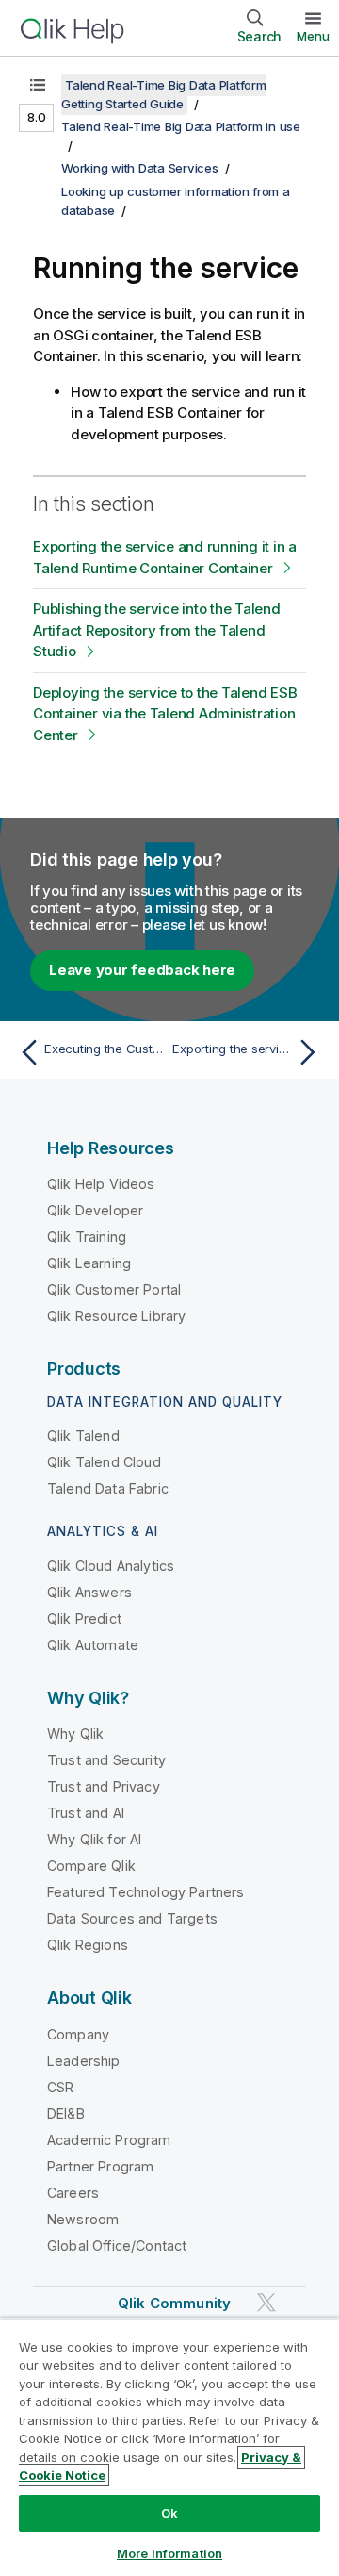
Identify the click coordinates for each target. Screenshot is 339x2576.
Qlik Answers (89, 1592)
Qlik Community (174, 2303)
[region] (169, 2447)
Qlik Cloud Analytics (111, 1566)
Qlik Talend (83, 1436)
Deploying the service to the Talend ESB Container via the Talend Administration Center (165, 714)
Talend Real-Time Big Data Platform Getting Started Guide (164, 94)
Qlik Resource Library (116, 1316)
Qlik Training (87, 1237)
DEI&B (66, 2114)
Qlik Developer (95, 1210)
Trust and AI (86, 1813)
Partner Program (100, 2166)
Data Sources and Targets (132, 1918)
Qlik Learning (89, 1263)
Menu (313, 36)
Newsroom (83, 2219)
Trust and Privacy (104, 1786)
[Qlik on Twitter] (266, 2302)
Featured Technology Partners (145, 1892)
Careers (73, 2193)
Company (78, 2034)
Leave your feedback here (142, 970)
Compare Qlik (91, 1866)
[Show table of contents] (38, 85)
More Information (169, 2553)
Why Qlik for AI (94, 1839)
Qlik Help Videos (101, 1184)
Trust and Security (106, 1760)
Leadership (84, 2061)
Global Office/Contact (117, 2246)
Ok (169, 2513)
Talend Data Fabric (108, 1488)
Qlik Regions (88, 1945)
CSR (60, 2087)
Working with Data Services (140, 168)
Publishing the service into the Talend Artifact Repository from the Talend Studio (157, 630)
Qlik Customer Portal (114, 1289)
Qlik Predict (84, 1618)
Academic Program (109, 2140)
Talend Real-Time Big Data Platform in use (181, 126)
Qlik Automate (93, 1645)
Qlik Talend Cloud (104, 1462)
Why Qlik (75, 1734)
